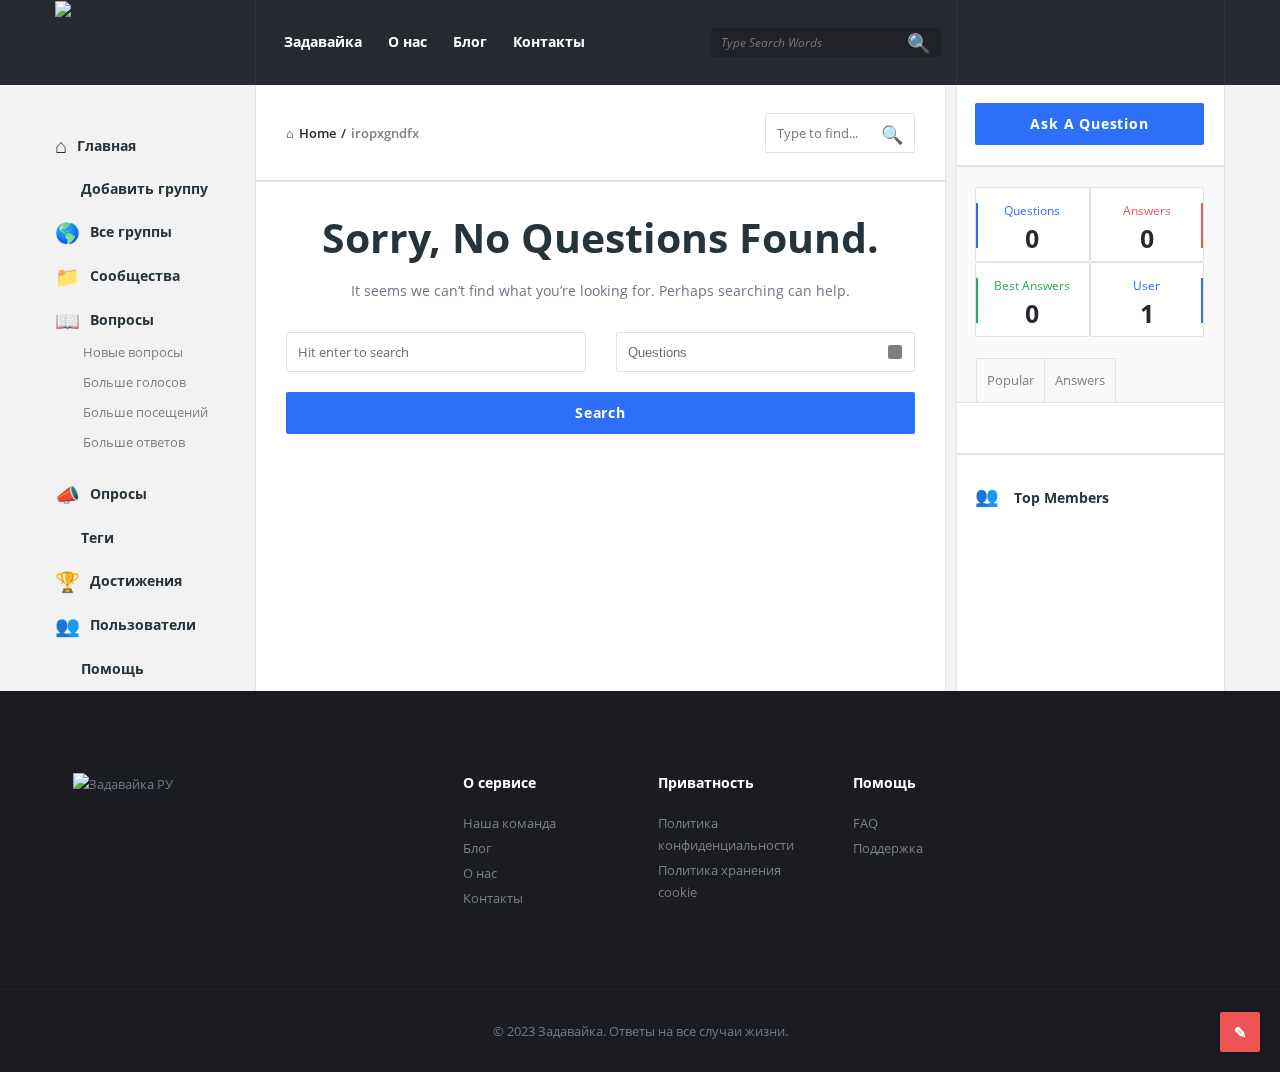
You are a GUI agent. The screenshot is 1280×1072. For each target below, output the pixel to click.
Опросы (118, 493)
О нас (407, 41)
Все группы (131, 231)
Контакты (549, 41)
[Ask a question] (1240, 1032)
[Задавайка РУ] (155, 42)
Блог (470, 41)
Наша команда (509, 823)
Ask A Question (1089, 123)
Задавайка (323, 41)
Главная (106, 145)
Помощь (112, 668)
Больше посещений (145, 412)
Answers (1080, 380)
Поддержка (888, 848)
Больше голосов (134, 382)
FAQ (865, 823)
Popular (1010, 380)
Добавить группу (144, 188)
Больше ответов (134, 442)
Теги (97, 537)
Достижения (136, 580)
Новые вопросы (133, 352)
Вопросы (122, 319)
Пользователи (143, 624)
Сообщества (135, 275)
